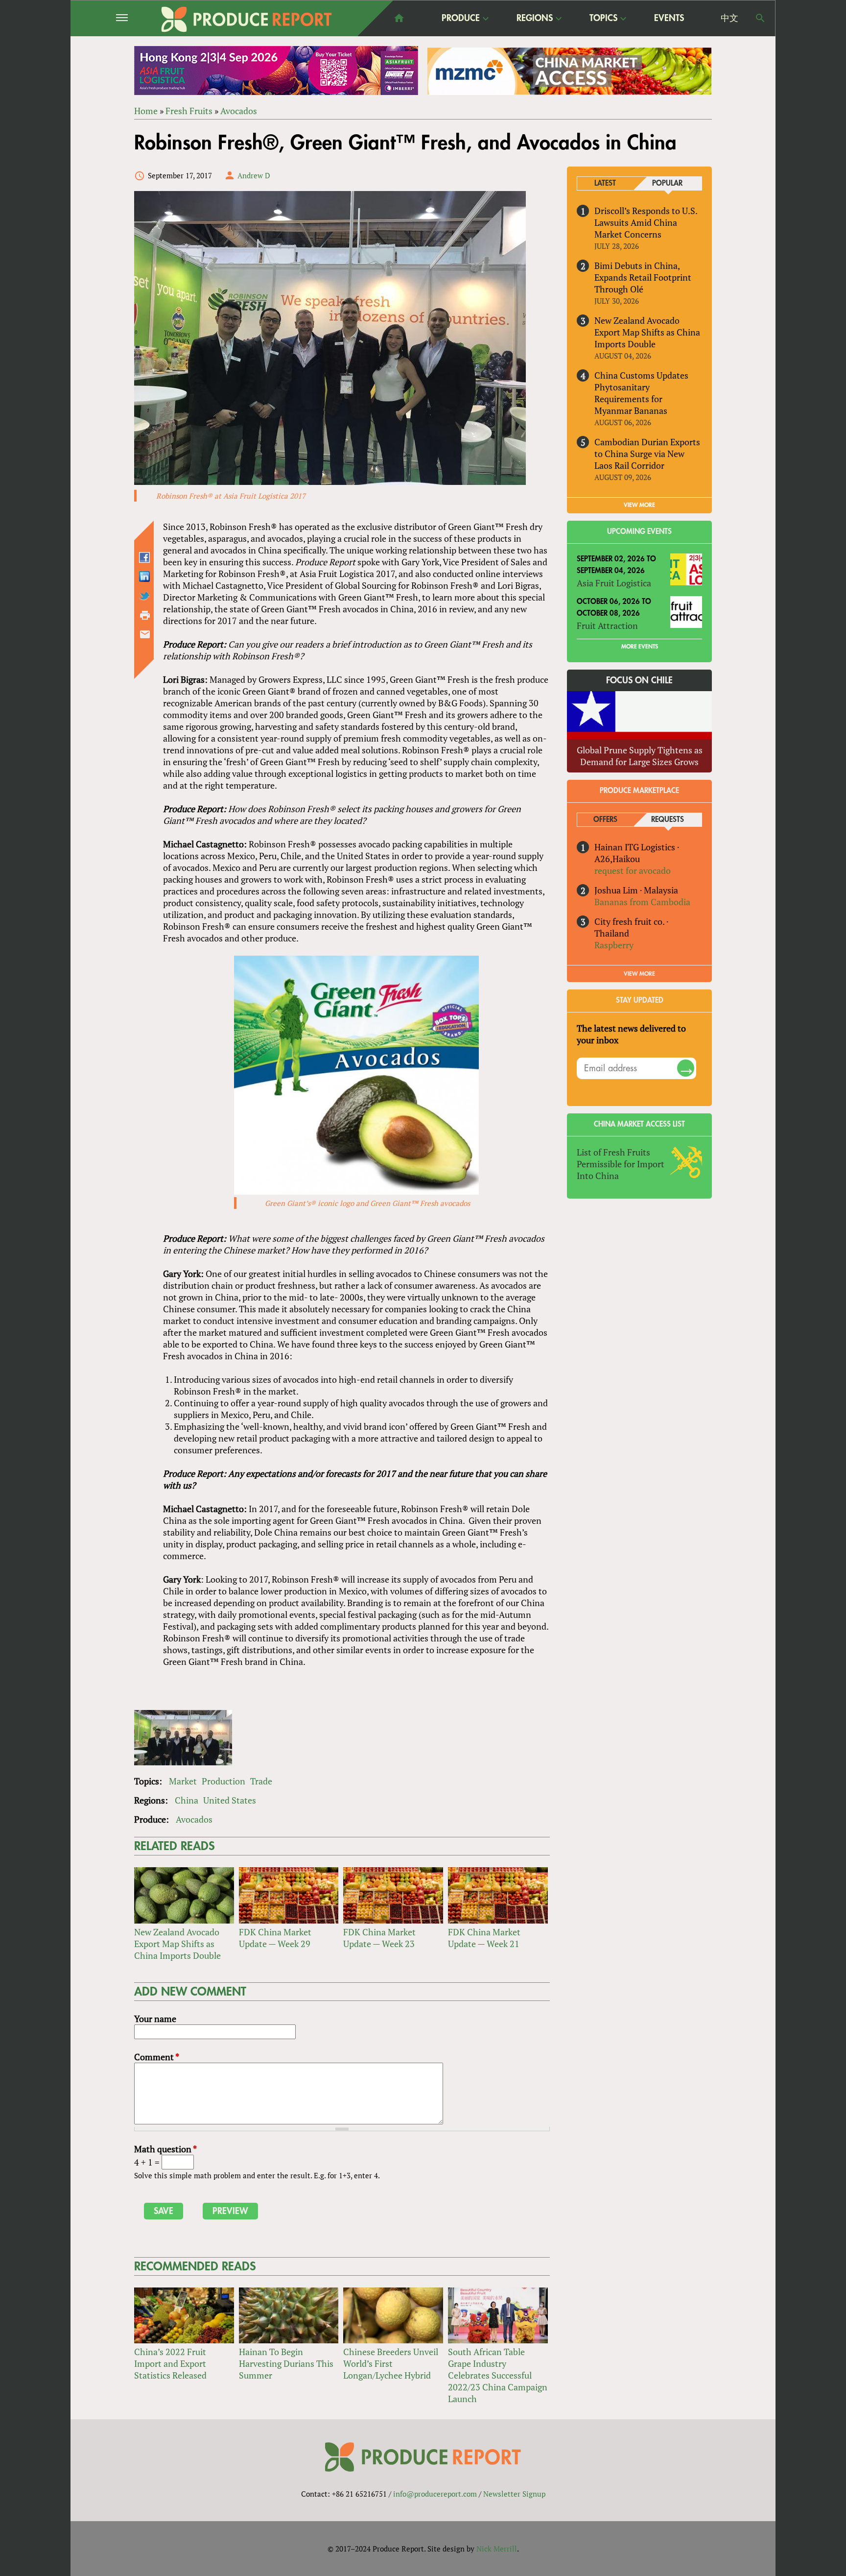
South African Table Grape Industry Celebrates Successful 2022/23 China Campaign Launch (498, 2375)
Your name (155, 2019)
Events (669, 18)
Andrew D (254, 175)
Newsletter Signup (514, 2494)
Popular (667, 183)
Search (760, 18)
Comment (157, 2057)
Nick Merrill (497, 2549)
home (399, 18)
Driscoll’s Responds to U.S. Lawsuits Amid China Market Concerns (646, 222)
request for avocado (633, 870)
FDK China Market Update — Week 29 (275, 1938)
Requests (668, 820)
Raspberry (614, 945)
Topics (603, 19)
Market (183, 1781)
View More (639, 974)
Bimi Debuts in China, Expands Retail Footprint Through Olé (643, 277)
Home (146, 111)
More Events (640, 647)
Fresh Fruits (189, 111)
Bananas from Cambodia (642, 902)
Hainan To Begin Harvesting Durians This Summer (286, 2363)
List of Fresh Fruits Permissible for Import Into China (621, 1164)
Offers (605, 820)
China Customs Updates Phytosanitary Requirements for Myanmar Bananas (641, 393)
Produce (461, 19)
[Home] (247, 19)
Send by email (145, 634)
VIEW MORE (639, 505)
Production (223, 1781)
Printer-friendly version (145, 615)
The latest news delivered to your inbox (631, 1034)
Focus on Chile (639, 680)
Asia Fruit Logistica (614, 583)
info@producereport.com (435, 2494)
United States (230, 1800)
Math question (165, 2149)
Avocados (239, 111)
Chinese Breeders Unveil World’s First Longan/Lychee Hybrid (391, 2363)
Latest (605, 183)
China (187, 1800)
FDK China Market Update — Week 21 (484, 1938)
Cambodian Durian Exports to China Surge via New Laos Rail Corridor (647, 454)
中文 (729, 18)
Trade (261, 1781)
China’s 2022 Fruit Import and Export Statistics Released (170, 2363)
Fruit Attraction (607, 626)
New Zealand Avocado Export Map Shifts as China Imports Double (177, 1944)
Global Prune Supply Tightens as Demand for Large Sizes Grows (640, 756)
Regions (535, 19)
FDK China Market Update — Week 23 (379, 1938)
